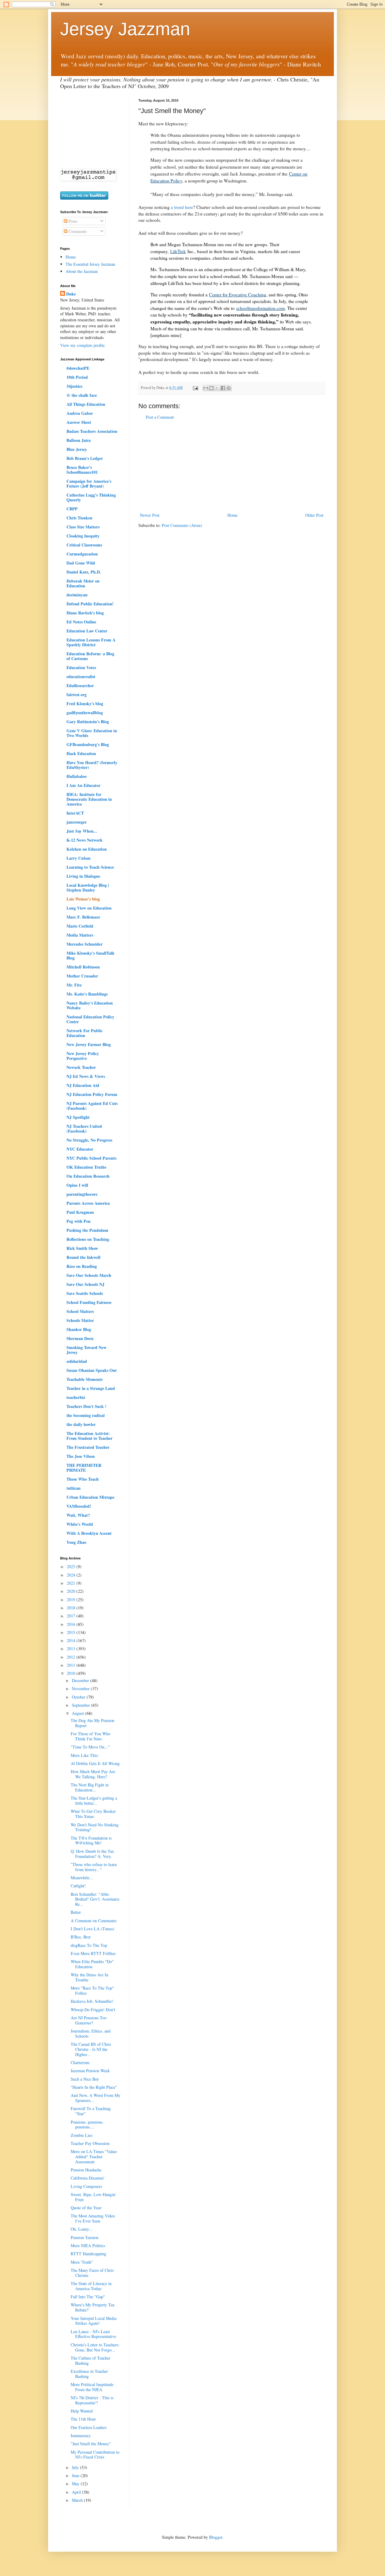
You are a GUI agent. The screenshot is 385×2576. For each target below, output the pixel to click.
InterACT (75, 813)
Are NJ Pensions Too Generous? (89, 2020)
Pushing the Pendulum (87, 1230)
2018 (72, 1608)
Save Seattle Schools (85, 1293)
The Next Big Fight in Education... (90, 1787)
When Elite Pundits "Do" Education (92, 1964)
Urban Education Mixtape (90, 1497)
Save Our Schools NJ (85, 1284)
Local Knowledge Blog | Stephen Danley (88, 887)
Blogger (216, 2537)
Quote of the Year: (86, 2208)
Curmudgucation (82, 554)
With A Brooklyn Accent (89, 1533)
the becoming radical (86, 1415)
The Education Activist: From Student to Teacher (89, 1436)
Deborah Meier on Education (83, 583)
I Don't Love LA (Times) (92, 1929)
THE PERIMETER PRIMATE (84, 1468)
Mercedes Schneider (85, 944)
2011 (72, 1665)
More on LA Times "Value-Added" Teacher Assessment (94, 2157)
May (76, 2484)
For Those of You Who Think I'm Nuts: (91, 1736)
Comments (77, 231)
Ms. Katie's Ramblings (87, 994)
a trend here (182, 207)
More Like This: (85, 1755)
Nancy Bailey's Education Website (90, 1005)
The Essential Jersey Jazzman (90, 264)
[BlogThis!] (211, 388)
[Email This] (206, 388)
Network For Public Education (85, 1033)
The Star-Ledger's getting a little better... (94, 1800)
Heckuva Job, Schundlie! (92, 2001)
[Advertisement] (232, 466)
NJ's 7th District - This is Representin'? (92, 2400)
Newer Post (150, 515)
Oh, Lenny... (82, 2229)
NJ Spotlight (78, 1117)
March (78, 2500)
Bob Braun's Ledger (85, 458)
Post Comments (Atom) (182, 525)
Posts (72, 221)
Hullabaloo (77, 776)
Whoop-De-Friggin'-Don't (93, 2010)
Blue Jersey (77, 449)
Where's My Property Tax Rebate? (93, 2307)
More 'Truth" (82, 2262)
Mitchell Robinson (83, 967)
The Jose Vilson (81, 1456)
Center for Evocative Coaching (238, 295)
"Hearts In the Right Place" (94, 2087)
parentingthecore (82, 1194)
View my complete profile (82, 345)
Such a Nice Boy (85, 2079)
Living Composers (86, 2186)
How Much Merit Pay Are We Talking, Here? (93, 1774)
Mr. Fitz (74, 985)
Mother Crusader (82, 976)
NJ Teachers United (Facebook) (84, 1129)
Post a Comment (160, 417)
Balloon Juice (79, 440)
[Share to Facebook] (223, 388)
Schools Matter (80, 1320)
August (79, 1713)
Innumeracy (81, 2435)
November (81, 1689)
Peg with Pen (79, 1221)
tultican (74, 1488)
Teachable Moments (85, 1379)
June (76, 2475)
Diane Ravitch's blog (85, 613)
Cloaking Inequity (83, 536)
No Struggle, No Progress (89, 1140)
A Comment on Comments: (94, 1921)
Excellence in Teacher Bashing (89, 2374)
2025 (72, 1566)
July (76, 2467)
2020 (72, 1591)
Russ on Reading (82, 1266)
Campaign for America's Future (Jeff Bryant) (89, 483)
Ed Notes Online (81, 622)
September (82, 1705)
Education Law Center (87, 631)
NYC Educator (80, 1149)
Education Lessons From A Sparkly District (91, 642)
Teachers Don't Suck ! (86, 1406)
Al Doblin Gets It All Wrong (95, 1763)
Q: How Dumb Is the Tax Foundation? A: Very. (92, 1854)
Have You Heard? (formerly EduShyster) (92, 765)
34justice (74, 386)
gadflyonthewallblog (85, 713)
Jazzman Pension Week (90, 2071)
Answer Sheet (79, 422)
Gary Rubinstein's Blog (88, 722)
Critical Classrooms (84, 545)
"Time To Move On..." (90, 1747)
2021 (72, 1583)
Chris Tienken (79, 518)
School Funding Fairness (89, 1302)
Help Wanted (82, 2411)
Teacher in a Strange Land (91, 1388)
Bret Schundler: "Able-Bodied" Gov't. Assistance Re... (95, 1899)
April (77, 2492)
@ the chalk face (82, 395)
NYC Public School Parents (91, 1158)
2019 (72, 1600)
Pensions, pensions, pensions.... (87, 2125)
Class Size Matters (83, 527)
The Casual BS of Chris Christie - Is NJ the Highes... (91, 2049)
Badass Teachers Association (92, 431)
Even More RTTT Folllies (93, 1953)
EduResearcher (80, 685)
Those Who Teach (83, 1479)
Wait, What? (78, 1515)
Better (76, 1912)
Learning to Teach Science (90, 867)
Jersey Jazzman (125, 29)
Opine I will (77, 1185)
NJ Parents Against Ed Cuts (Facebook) (92, 1106)
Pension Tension (85, 2237)
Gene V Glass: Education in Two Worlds (92, 733)
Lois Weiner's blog (83, 899)
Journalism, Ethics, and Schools (91, 2033)
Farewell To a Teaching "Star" (91, 2111)
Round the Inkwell (83, 1257)
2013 (72, 1649)
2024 (72, 1575)
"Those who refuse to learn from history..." (94, 1867)
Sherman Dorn (80, 1338)
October (79, 1697)
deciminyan (77, 595)
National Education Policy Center (90, 1019)
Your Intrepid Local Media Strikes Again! (94, 2321)
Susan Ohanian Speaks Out (92, 1370)
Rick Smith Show (82, 1248)
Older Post (314, 515)
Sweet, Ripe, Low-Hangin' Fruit (93, 2197)
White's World (80, 1524)
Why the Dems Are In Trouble (89, 1977)
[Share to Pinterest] (229, 388)
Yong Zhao (76, 1542)
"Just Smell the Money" (91, 2444)
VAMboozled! (79, 1506)
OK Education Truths (86, 1167)
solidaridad (77, 1361)
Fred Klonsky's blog (85, 704)
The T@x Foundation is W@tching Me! (91, 1840)
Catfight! (78, 1886)
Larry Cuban (79, 858)
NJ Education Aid (83, 1085)
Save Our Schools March (89, 1275)
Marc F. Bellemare (83, 917)
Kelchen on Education (87, 849)
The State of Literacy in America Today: (91, 2286)
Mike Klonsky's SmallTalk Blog (91, 955)
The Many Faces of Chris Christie (92, 2273)
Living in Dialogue (83, 876)
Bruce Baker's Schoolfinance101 (82, 470)
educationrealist (81, 676)
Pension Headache (86, 2170)
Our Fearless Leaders (89, 2427)
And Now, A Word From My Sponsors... (95, 2098)
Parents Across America (88, 1203)
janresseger (77, 822)
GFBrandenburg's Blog (88, 744)
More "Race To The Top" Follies (92, 1990)
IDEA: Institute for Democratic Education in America (89, 799)
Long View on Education (89, 908)
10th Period (77, 377)
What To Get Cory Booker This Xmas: (93, 1814)
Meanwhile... (82, 1878)
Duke (71, 294)
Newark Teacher (81, 1067)
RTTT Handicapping (88, 2254)
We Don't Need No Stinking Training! (95, 1827)
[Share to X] (217, 388)
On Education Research (88, 1176)
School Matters (80, 1311)
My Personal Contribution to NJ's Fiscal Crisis (95, 2455)
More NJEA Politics (88, 2246)
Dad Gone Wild (81, 563)
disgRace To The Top (89, 1945)
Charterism (80, 2062)
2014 (72, 1640)
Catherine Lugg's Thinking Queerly (91, 497)
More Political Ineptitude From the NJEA (92, 2387)
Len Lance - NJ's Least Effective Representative (93, 2334)
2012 (72, 1657)
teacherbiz (76, 1397)
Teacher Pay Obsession (90, 2143)
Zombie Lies (82, 2135)
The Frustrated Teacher (88, 1447)
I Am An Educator (83, 785)
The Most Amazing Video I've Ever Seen (93, 2218)
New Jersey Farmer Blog (89, 1044)
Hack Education (81, 753)
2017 (72, 1616)
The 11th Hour (83, 2419)
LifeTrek (178, 251)
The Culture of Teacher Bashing (91, 2360)
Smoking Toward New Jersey (86, 1350)
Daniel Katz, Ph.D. (84, 572)
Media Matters (80, 935)
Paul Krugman (80, 1212)
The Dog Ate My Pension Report (92, 1723)
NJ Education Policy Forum (92, 1094)
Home (233, 515)
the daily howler (81, 1424)
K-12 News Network (85, 840)
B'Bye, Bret (81, 1937)
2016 (72, 1624)
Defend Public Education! (90, 604)
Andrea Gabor (80, 413)
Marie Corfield (80, 926)
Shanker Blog (79, 1329)
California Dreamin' (88, 2178)
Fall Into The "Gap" (88, 2297)
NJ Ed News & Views (86, 1076)
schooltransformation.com (260, 308)
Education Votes (81, 667)
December (81, 1680)
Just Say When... (82, 831)
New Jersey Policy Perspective (83, 1056)
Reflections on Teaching (88, 1239)
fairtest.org (77, 694)
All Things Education (86, 404)
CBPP (72, 509)
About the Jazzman (82, 271)
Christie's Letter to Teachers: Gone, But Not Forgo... (95, 2347)
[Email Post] (195, 388)
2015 (72, 1632)
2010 (72, 1673)
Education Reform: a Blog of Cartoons (90, 656)
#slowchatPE (78, 368)
